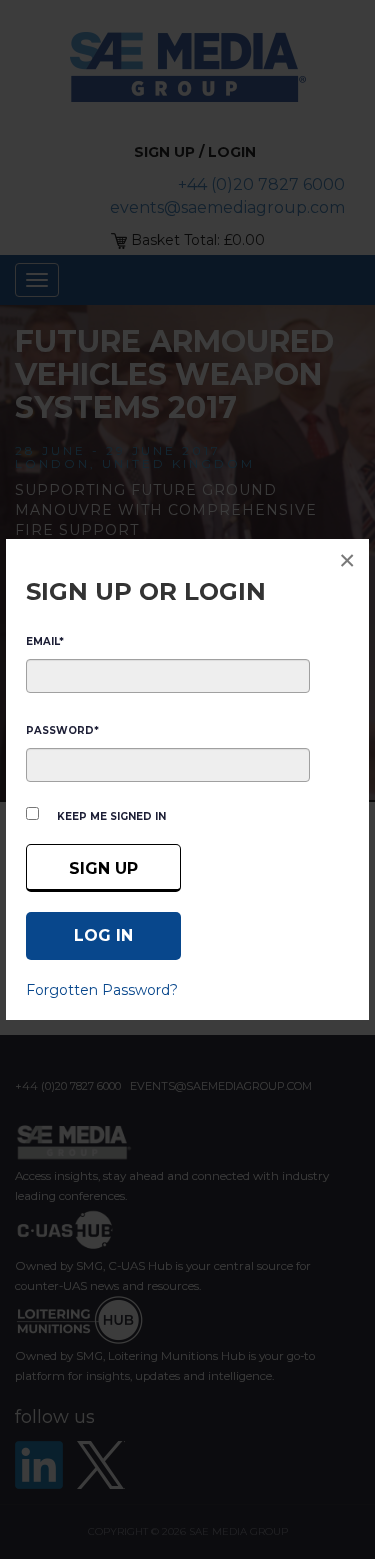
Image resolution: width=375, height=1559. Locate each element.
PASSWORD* (62, 730)
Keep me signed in (111, 816)
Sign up (103, 868)
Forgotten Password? (102, 990)
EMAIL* (45, 641)
